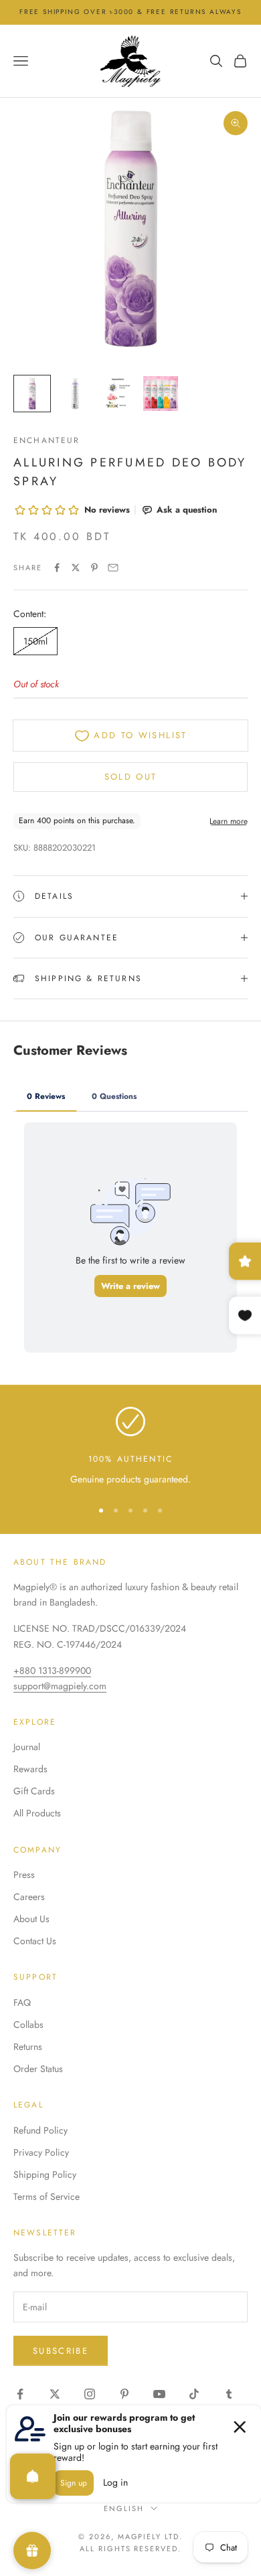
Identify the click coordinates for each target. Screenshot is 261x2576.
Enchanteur (47, 440)
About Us (31, 1919)
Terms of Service (47, 2197)
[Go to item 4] (161, 394)
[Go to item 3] (118, 394)
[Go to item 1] (32, 394)
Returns (28, 2047)
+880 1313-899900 (52, 1670)
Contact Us (35, 1941)
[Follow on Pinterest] (124, 2394)
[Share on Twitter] (76, 568)
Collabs (28, 2025)
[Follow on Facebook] (20, 2394)
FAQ (22, 2002)
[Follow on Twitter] (55, 2394)
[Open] (33, 2476)
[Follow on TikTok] (194, 2394)
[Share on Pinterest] (94, 568)
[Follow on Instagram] (90, 2394)
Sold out (131, 777)
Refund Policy (40, 2130)
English (124, 2508)
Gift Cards (34, 1791)
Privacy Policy (41, 2152)
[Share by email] (113, 568)
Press (24, 1875)
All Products (37, 1813)
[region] (130, 1447)
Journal (27, 1747)
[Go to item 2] (75, 394)
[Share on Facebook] (57, 568)
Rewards (30, 1769)
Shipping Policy (45, 2174)
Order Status (38, 2069)
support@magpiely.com (60, 1686)
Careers (29, 1897)
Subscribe (61, 2351)
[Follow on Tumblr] (229, 2394)
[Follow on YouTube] (159, 2394)
